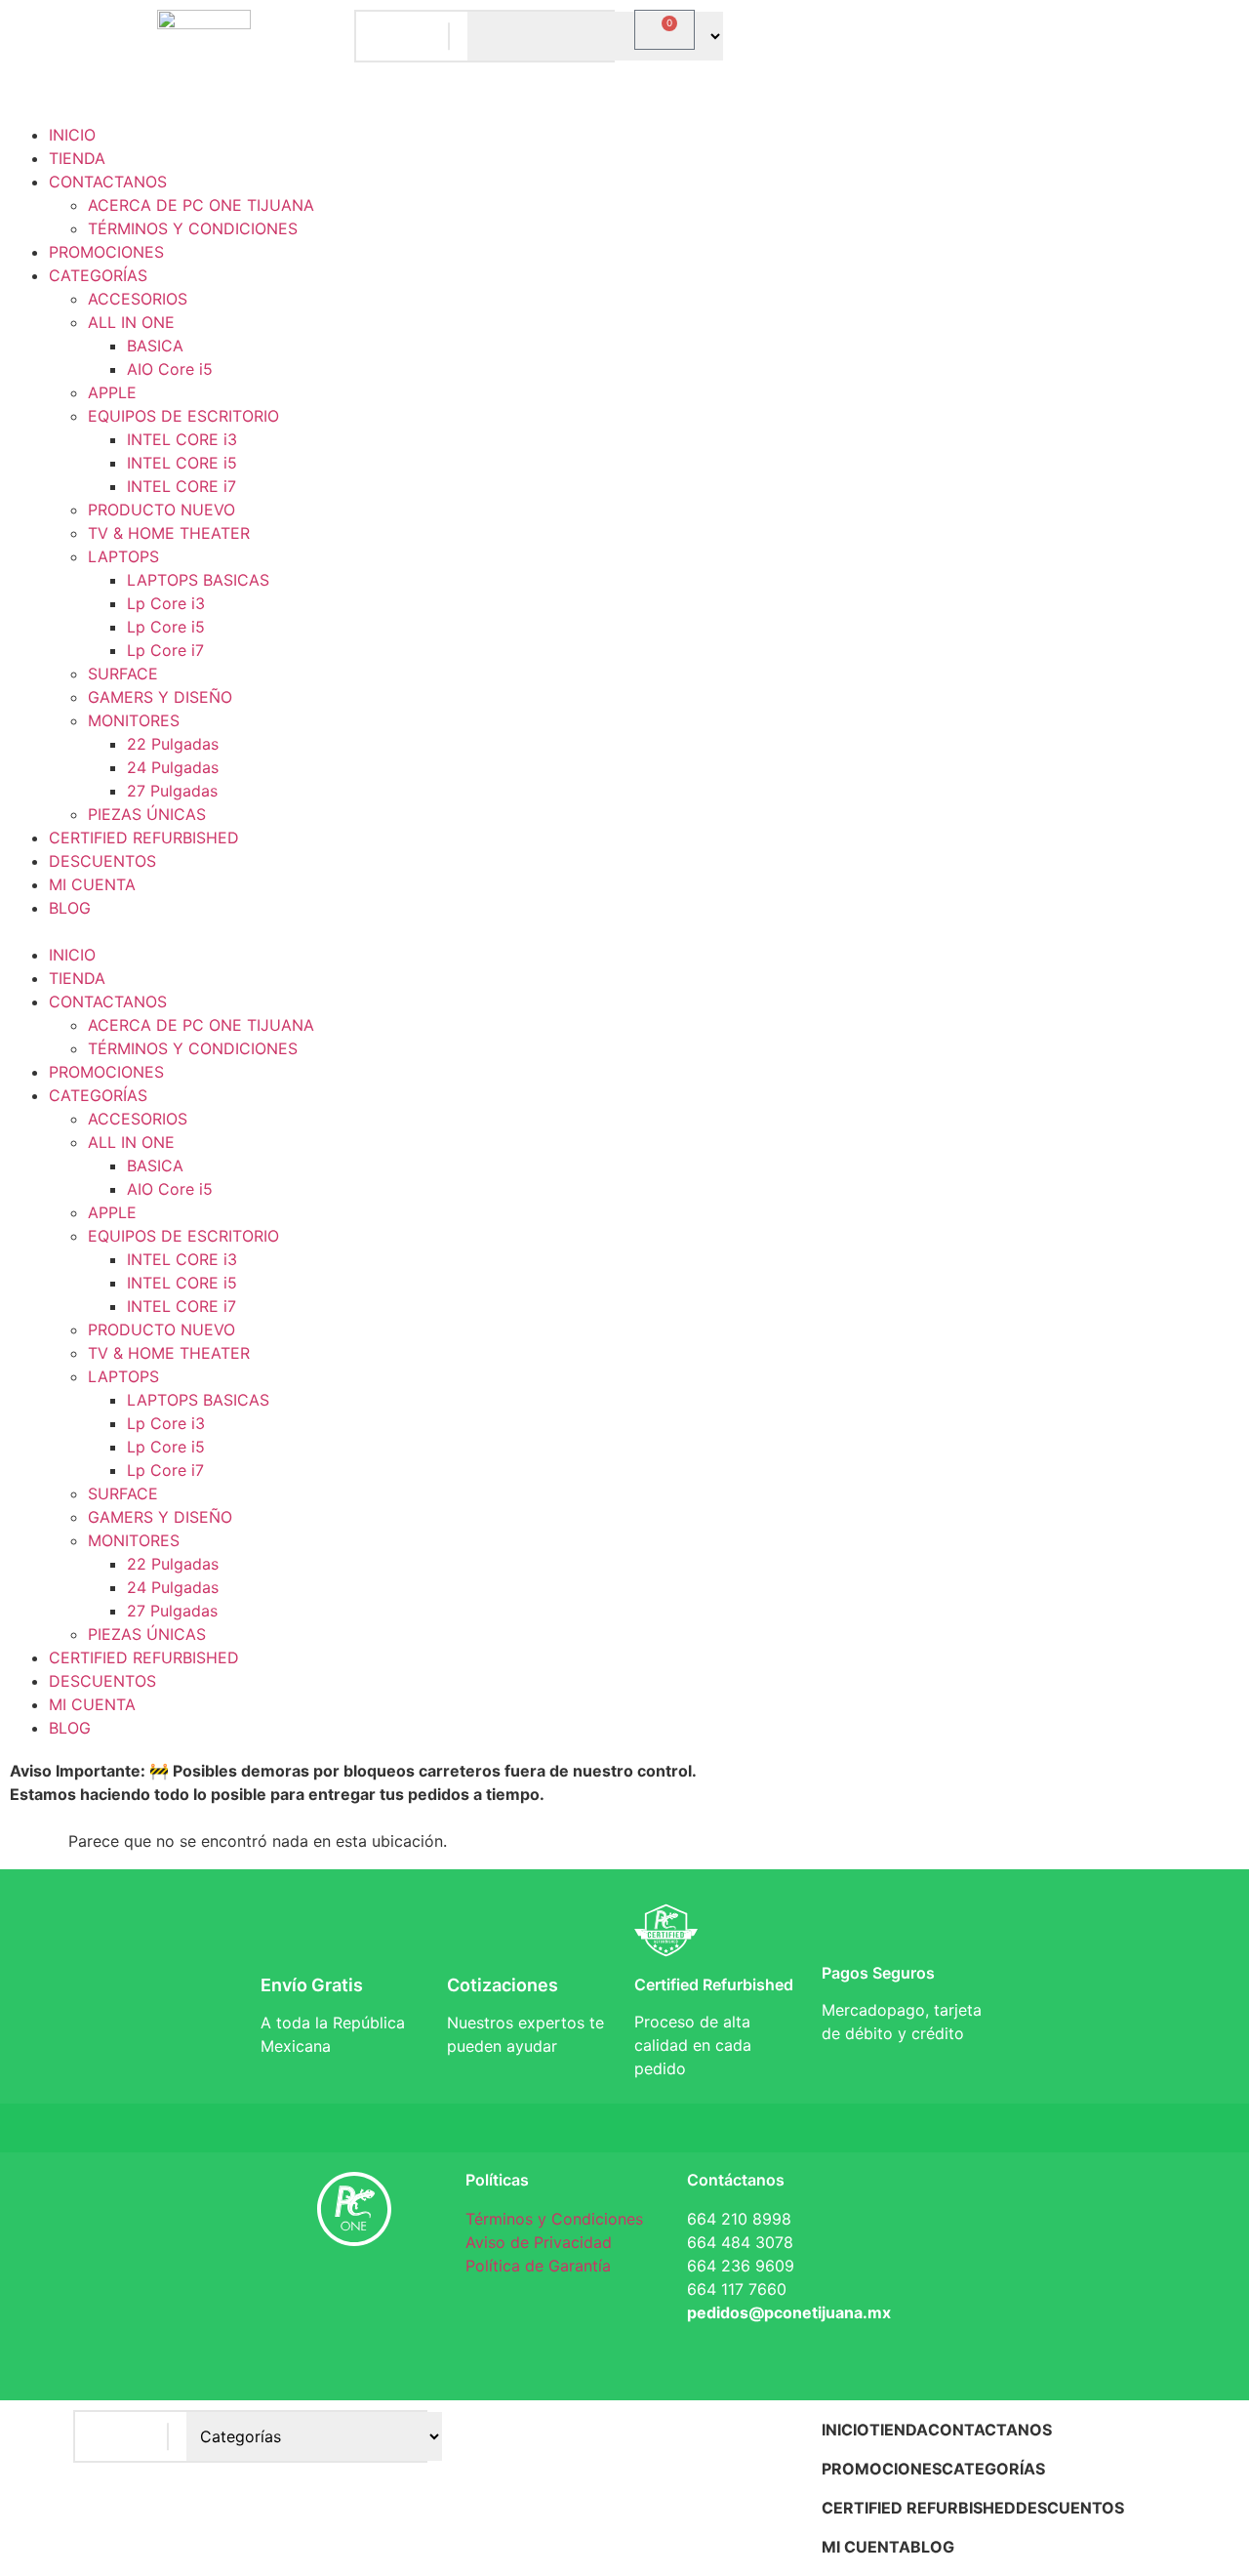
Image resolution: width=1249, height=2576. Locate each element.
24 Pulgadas (173, 767)
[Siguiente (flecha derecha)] (1215, 1288)
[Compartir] (1185, 21)
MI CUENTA (92, 884)
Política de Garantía (538, 2266)
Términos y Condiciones (554, 2219)
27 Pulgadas (172, 791)
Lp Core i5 (166, 627)
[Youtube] (354, 2351)
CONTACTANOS (108, 182)
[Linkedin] (354, 2296)
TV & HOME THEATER (169, 533)
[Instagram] (413, 2296)
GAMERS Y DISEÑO (160, 697)
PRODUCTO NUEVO (161, 510)
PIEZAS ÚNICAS (147, 814)
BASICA (155, 346)
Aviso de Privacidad (539, 2242)
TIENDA (77, 158)
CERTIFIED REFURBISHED (144, 838)
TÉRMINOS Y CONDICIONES (193, 228)
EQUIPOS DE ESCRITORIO (183, 416)
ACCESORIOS (138, 299)
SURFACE (123, 674)
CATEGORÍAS (98, 275)
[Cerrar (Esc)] (1228, 21)
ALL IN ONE (131, 322)
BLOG (70, 908)
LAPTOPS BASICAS (198, 580)
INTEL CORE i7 (181, 486)
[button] (624, 931)
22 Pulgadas (173, 744)
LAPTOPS (123, 556)
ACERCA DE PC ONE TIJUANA (201, 205)
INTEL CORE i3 (182, 439)
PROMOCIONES (106, 252)
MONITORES (134, 720)
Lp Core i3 (166, 603)
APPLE (112, 392)
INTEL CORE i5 (182, 463)
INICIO (72, 135)
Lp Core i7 (165, 650)
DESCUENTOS (102, 861)
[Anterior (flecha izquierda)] (34, 1288)
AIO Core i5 (170, 369)
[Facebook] (296, 2296)
